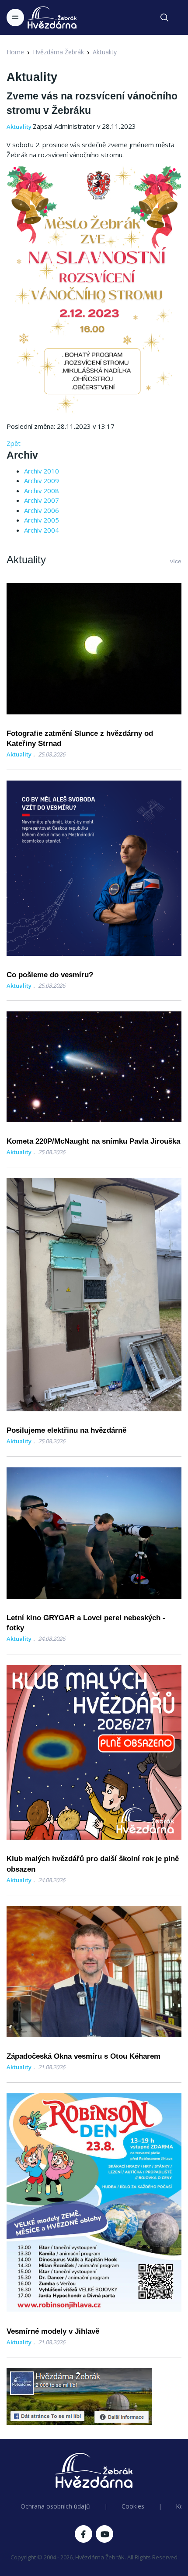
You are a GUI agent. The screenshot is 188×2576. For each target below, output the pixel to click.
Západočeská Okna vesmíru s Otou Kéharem (84, 2056)
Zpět (14, 443)
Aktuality (105, 52)
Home (15, 52)
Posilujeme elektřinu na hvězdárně (66, 1430)
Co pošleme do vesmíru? (50, 975)
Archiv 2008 (42, 491)
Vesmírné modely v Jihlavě (53, 2331)
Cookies (133, 2506)
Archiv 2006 (42, 510)
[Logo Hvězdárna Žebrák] (52, 18)
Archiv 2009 (42, 481)
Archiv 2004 (42, 530)
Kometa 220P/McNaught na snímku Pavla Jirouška (93, 1141)
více (176, 561)
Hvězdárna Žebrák (58, 52)
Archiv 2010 (42, 471)
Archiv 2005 (42, 520)
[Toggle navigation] (15, 18)
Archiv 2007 (42, 500)
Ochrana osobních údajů (55, 2506)
